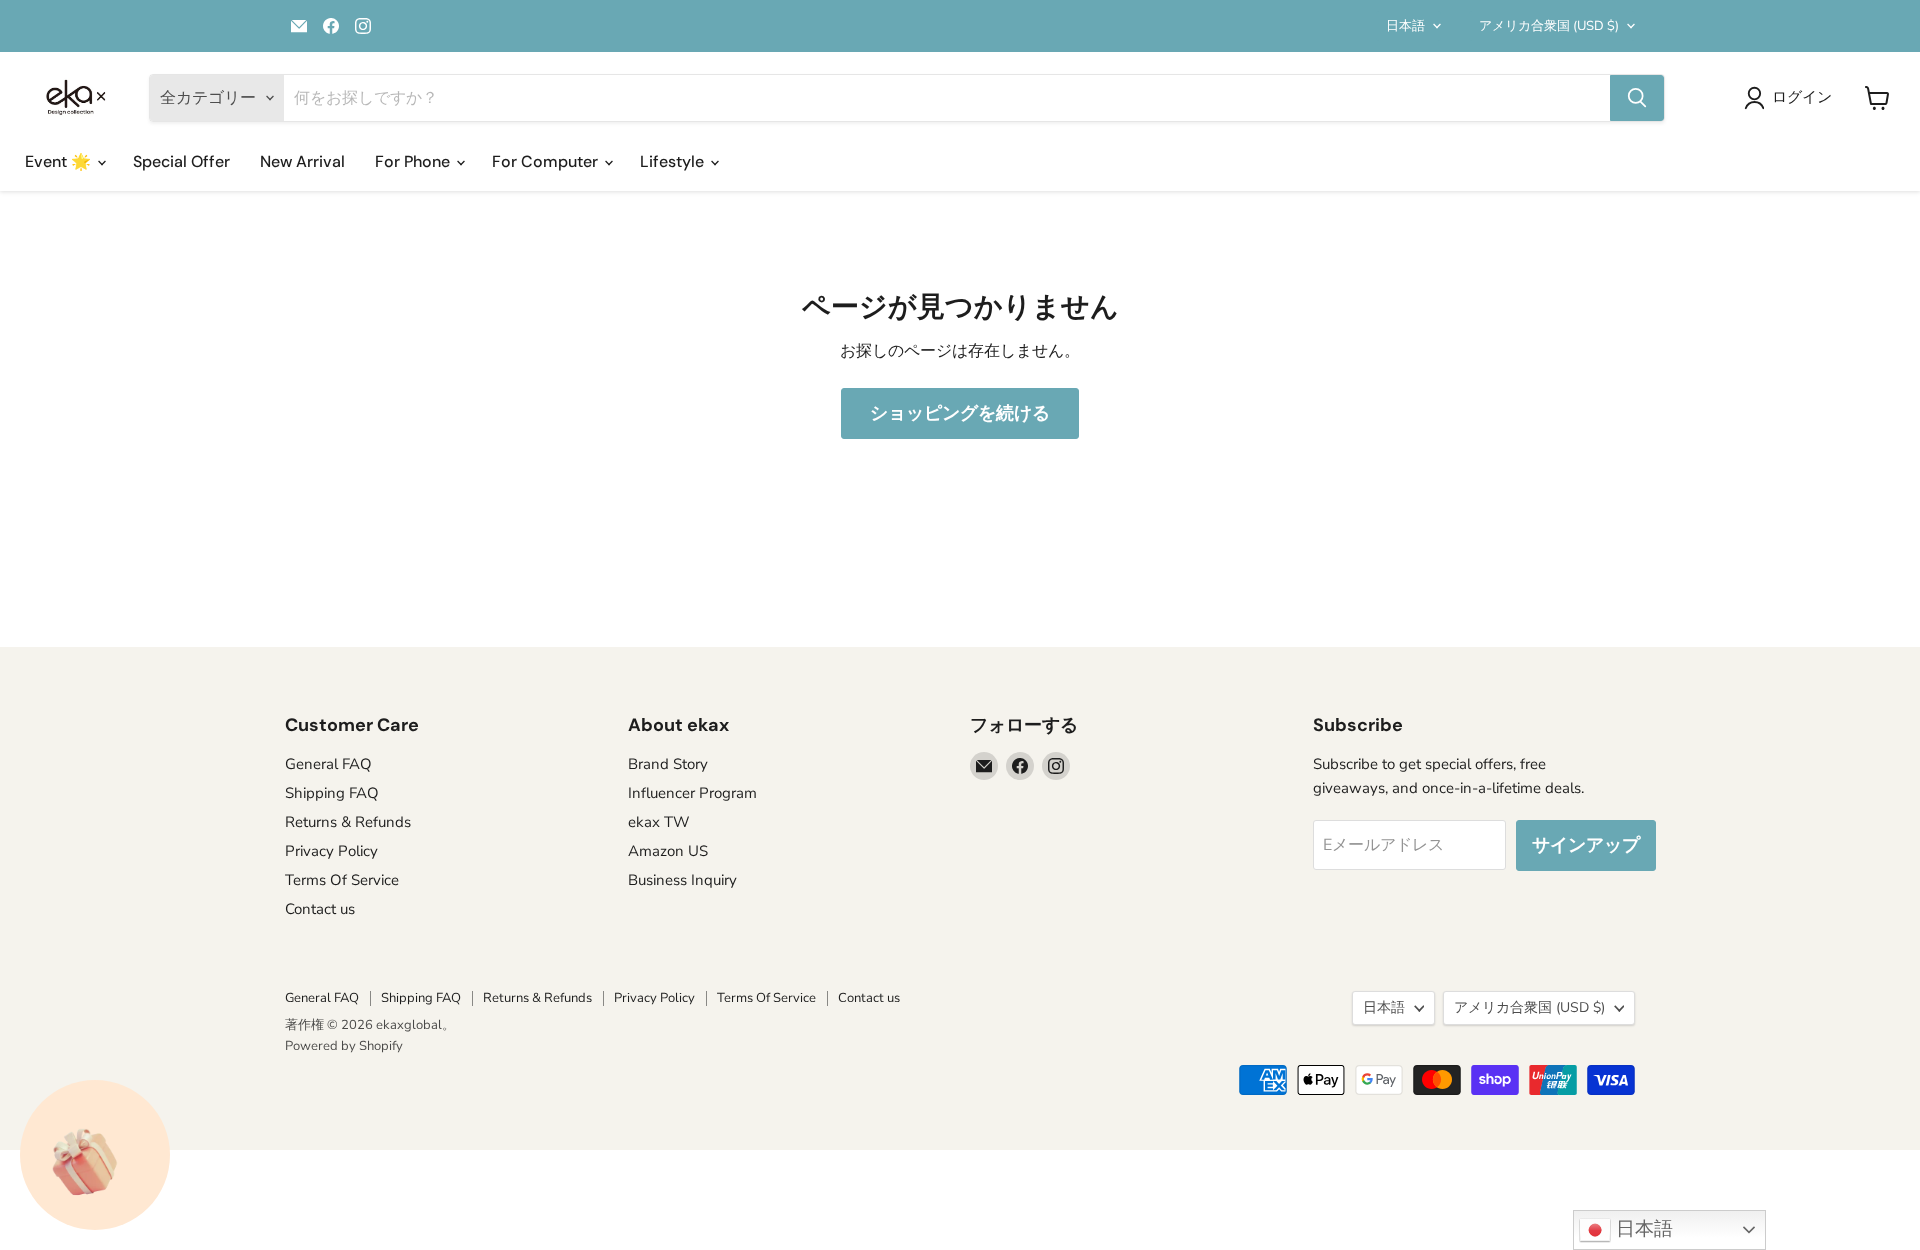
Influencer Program (692, 793)
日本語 (1405, 26)
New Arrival (302, 161)
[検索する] (1637, 98)
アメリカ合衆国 (1549, 26)
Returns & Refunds (348, 822)
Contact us (320, 909)
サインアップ (1586, 845)
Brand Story (668, 764)
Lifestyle (674, 161)
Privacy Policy (331, 851)
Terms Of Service (342, 880)
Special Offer (181, 161)
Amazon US (668, 851)
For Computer (547, 161)
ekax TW (659, 822)
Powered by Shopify (344, 1046)
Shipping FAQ (332, 793)
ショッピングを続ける (960, 413)
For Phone (414, 161)
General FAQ (328, 764)
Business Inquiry (682, 880)
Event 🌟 (60, 161)
